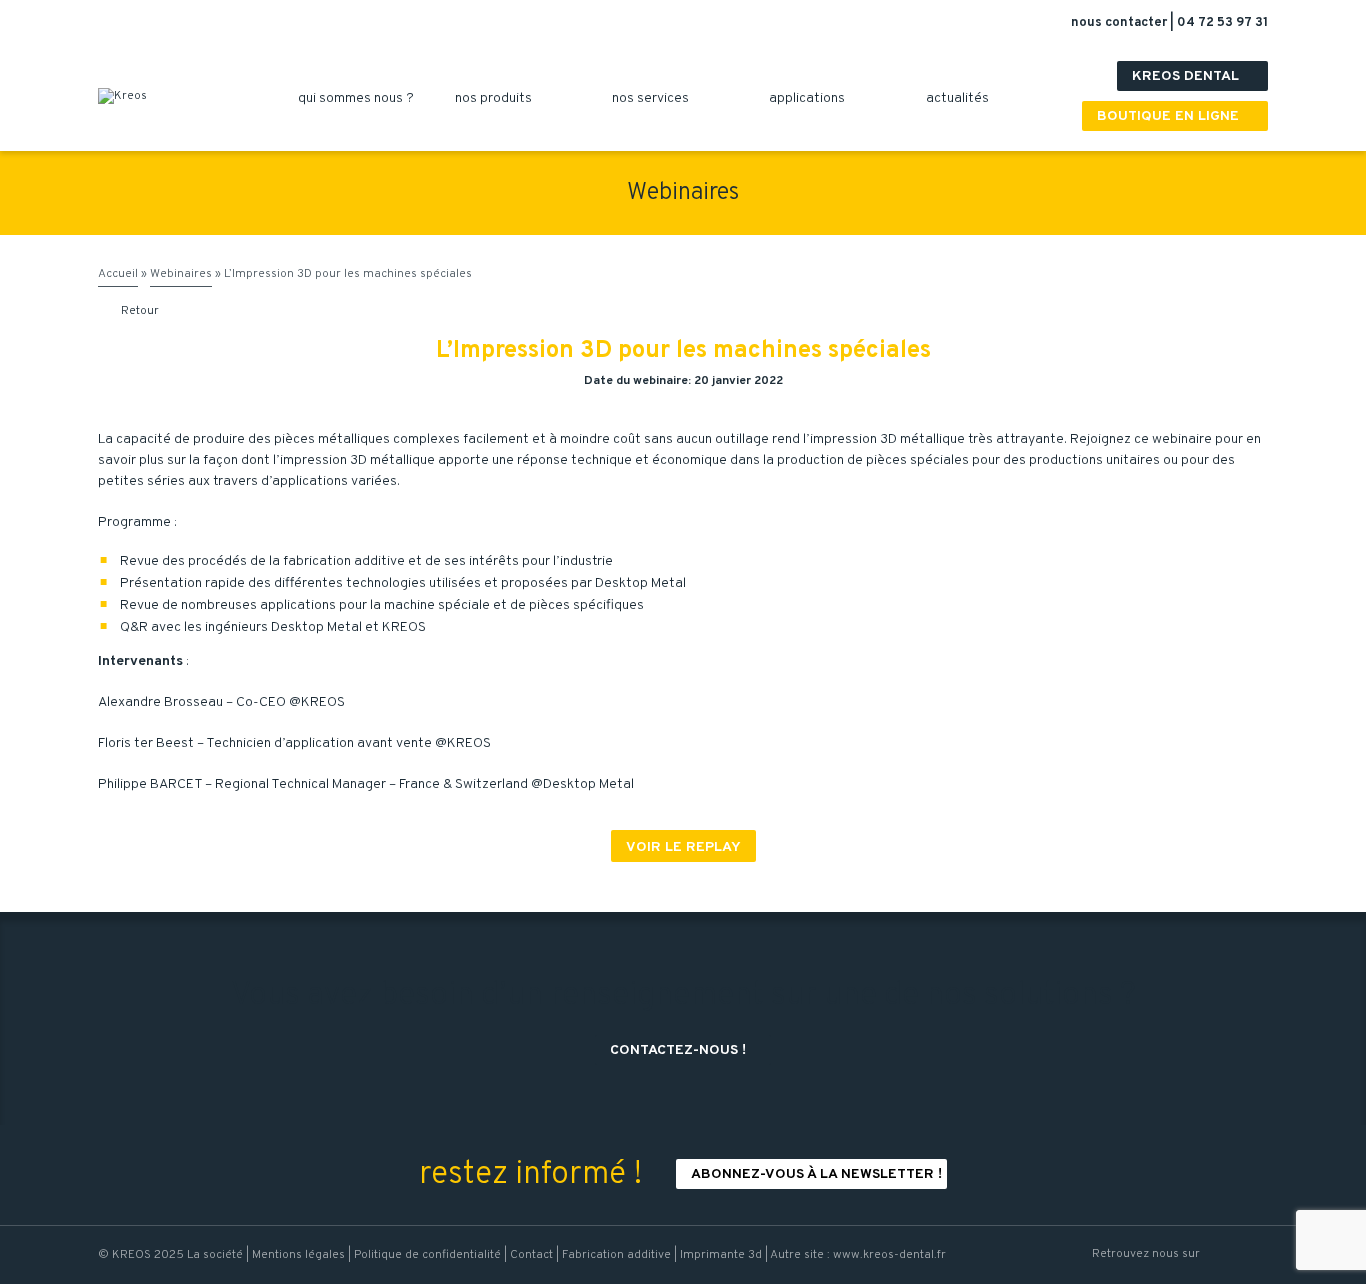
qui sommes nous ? (363, 98)
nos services (658, 98)
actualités (965, 98)
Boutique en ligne (1177, 116)
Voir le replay (683, 847)
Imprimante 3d (721, 1255)
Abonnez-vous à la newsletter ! (816, 1174)
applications (814, 98)
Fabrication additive (616, 1255)
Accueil (118, 274)
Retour (130, 311)
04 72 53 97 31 (1222, 23)
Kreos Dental (1195, 76)
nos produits (501, 98)
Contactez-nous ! (685, 1050)
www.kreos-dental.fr (889, 1255)
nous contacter (1120, 23)
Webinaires (181, 274)
